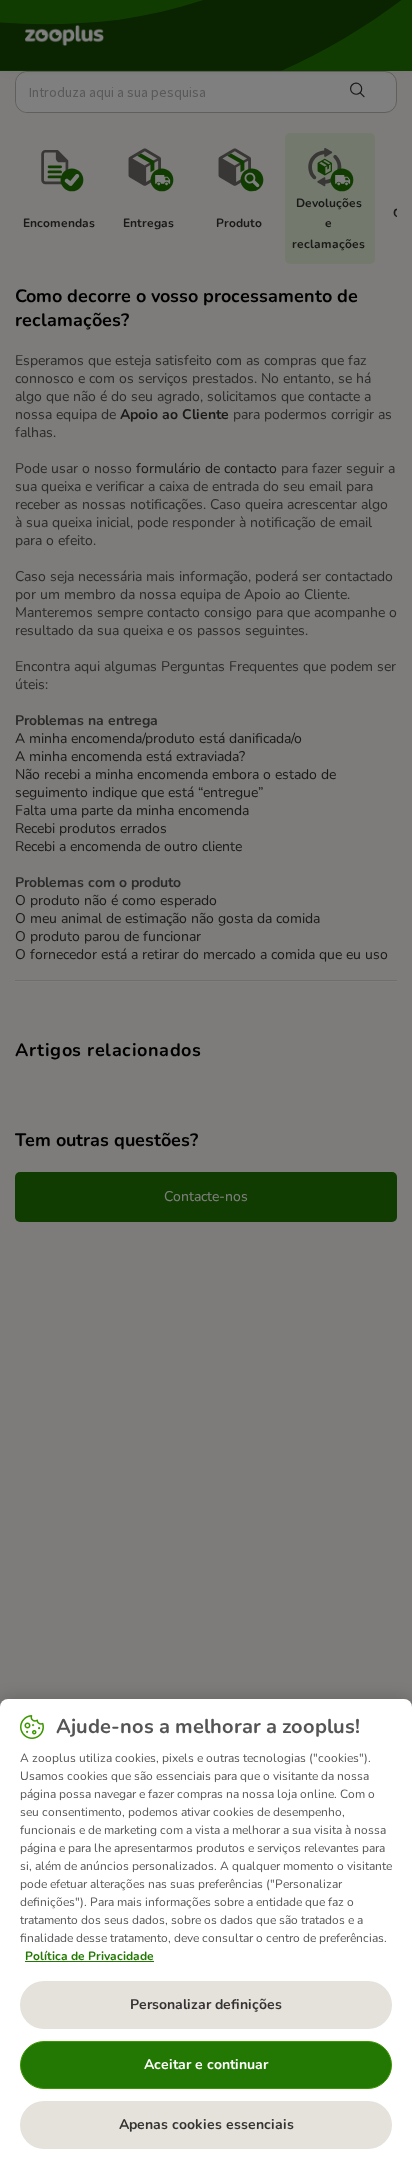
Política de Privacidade (89, 1956)
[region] (206, 1932)
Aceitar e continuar (206, 2064)
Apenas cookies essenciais (206, 2124)
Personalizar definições (206, 2004)
